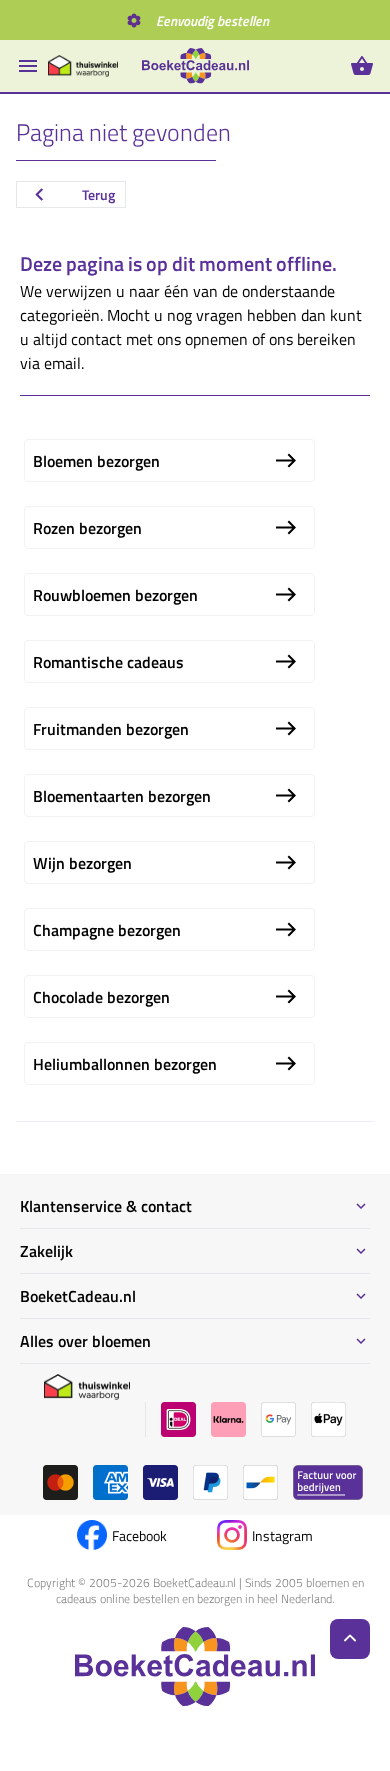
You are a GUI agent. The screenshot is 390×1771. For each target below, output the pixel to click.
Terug (98, 194)
